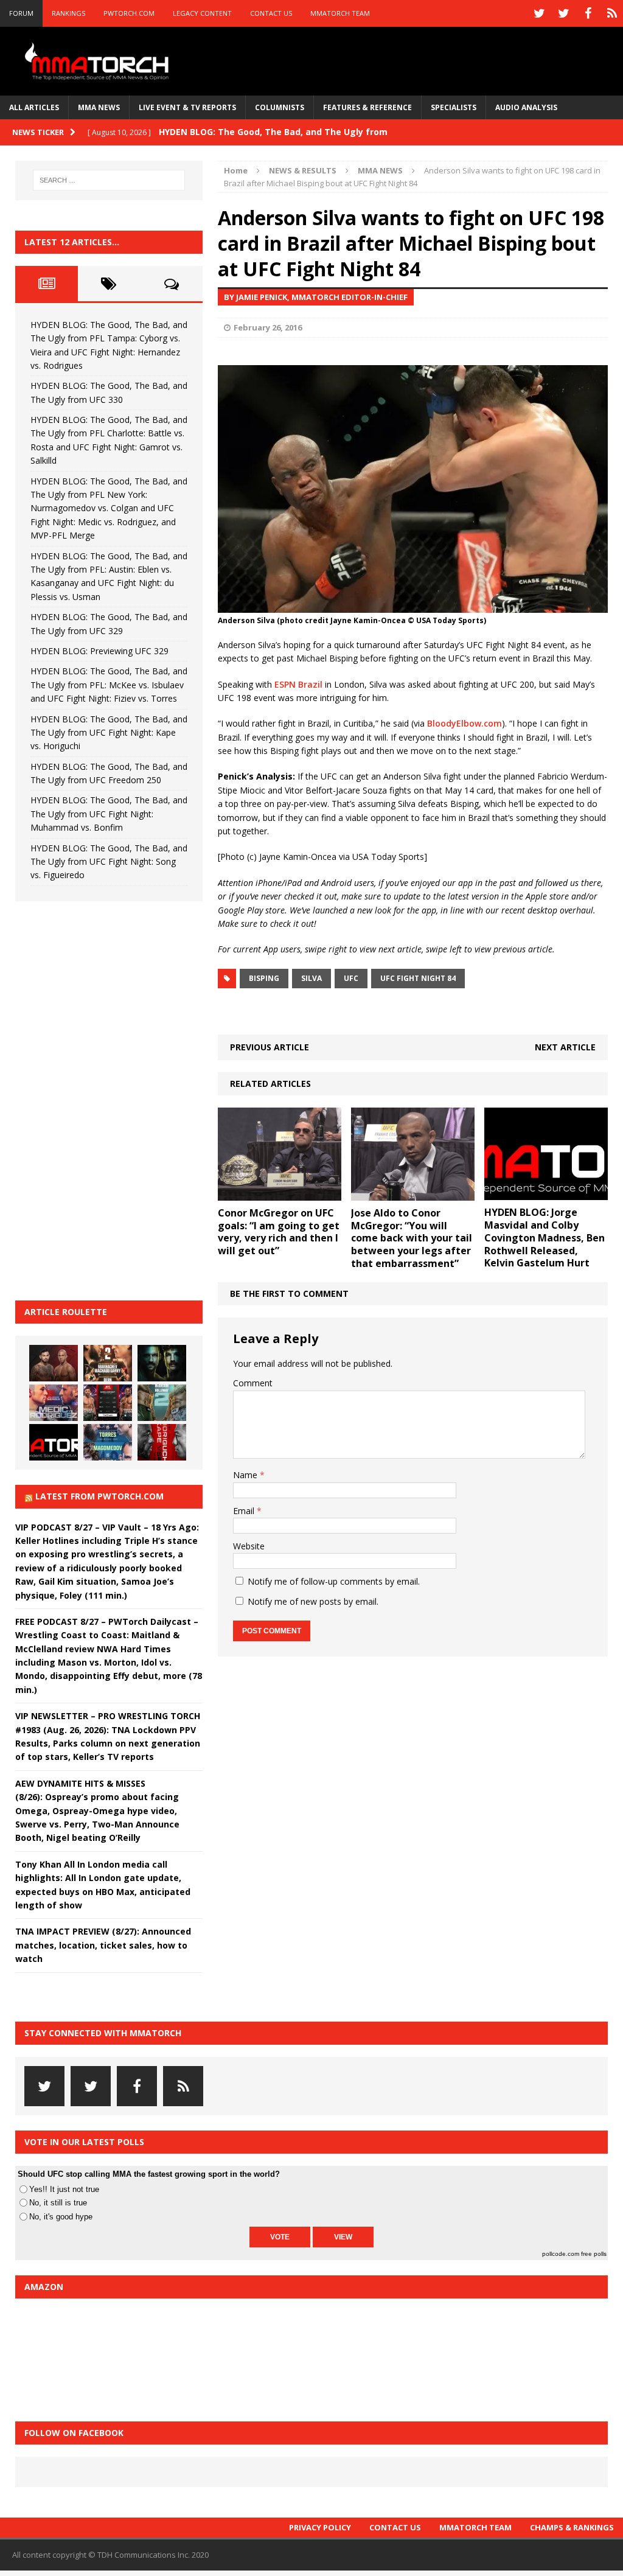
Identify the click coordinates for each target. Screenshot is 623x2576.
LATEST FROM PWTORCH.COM (99, 1496)
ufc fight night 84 (418, 978)
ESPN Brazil (298, 684)
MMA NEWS (99, 107)
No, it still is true (58, 2203)
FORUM (21, 13)
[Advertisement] (106, 1099)
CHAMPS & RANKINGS (572, 2527)
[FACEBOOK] (588, 13)
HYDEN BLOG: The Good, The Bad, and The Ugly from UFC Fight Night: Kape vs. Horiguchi (109, 733)
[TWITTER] (539, 13)
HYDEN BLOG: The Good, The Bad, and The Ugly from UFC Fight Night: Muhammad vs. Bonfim (109, 814)
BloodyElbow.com (465, 723)
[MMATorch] (99, 61)
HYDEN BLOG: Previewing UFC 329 (99, 651)
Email (245, 1511)
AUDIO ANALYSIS (526, 107)
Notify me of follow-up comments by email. (334, 1581)
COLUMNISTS (280, 107)
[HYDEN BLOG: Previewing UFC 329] (54, 1442)
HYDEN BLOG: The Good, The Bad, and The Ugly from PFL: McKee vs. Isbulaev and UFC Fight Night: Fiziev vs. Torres (109, 685)
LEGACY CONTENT (202, 13)
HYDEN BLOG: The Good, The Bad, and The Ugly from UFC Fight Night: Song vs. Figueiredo (109, 862)
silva (311, 978)
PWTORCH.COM (129, 13)
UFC (351, 978)
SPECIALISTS (454, 107)
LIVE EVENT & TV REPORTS (187, 107)
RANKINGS (68, 13)
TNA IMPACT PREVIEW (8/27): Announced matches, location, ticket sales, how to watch (103, 1945)
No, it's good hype (61, 2217)
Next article (565, 1047)
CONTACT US (271, 13)
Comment (253, 1383)
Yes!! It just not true (64, 2189)
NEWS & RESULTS (303, 170)
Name (246, 1475)
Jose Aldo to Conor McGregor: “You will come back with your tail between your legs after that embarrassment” (412, 1238)
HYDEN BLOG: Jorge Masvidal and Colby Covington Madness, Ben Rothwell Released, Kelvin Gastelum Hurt (545, 1237)
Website (249, 1546)
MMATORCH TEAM (340, 13)
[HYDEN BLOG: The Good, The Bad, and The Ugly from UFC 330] (108, 1363)
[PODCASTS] (612, 13)
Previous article (270, 1047)
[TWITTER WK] (563, 13)
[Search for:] (109, 180)
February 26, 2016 (268, 327)
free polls (594, 2254)
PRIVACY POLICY (320, 2527)
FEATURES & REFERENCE (367, 107)
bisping (264, 978)
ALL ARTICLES (34, 107)
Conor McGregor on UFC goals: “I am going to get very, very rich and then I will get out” (279, 1232)
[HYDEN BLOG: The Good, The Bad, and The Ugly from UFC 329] (162, 1403)
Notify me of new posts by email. (313, 1601)
